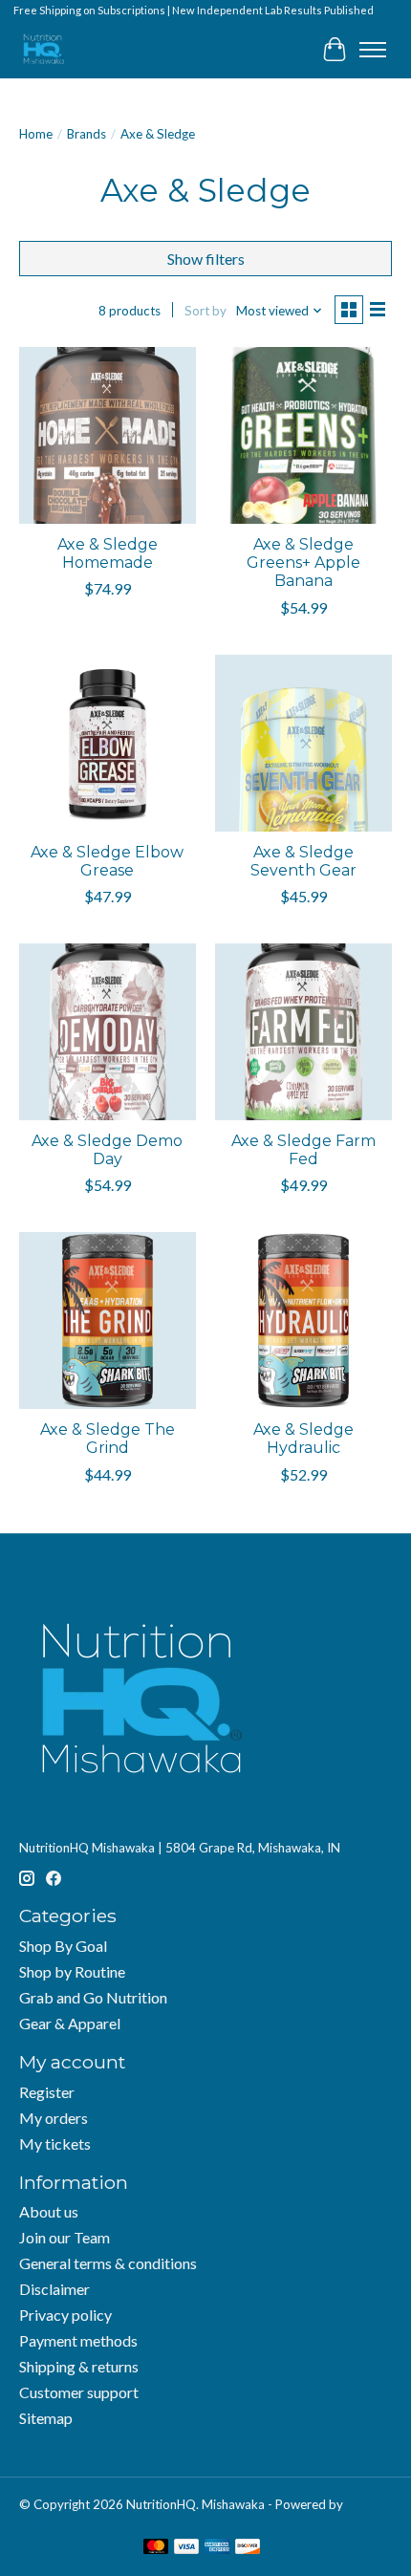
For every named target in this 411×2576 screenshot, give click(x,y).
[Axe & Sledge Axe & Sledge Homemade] (108, 435)
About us (49, 2211)
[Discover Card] (248, 2548)
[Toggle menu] (373, 50)
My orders (54, 2118)
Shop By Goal (63, 1946)
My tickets (55, 2143)
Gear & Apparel (70, 2023)
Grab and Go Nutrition (93, 1997)
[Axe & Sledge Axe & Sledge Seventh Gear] (303, 743)
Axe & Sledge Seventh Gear (303, 861)
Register (47, 2092)
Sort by (205, 311)
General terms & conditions (108, 2263)
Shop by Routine (72, 1971)
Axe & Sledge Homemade (108, 553)
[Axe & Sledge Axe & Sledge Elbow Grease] (108, 743)
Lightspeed (50, 2520)
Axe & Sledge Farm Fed (303, 1150)
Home (36, 134)
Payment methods (78, 2340)
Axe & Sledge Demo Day (107, 1150)
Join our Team (65, 2237)
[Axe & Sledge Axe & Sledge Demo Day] (108, 1032)
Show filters (206, 259)
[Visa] (186, 2548)
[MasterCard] (156, 2548)
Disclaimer (54, 2289)
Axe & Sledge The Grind (108, 1439)
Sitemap (46, 2418)
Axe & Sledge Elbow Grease (107, 861)
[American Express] (217, 2548)
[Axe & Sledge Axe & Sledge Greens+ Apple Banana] (303, 435)
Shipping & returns (79, 2366)
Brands (87, 134)
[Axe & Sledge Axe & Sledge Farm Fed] (303, 1032)
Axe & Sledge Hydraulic (303, 1439)
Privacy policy (65, 2315)
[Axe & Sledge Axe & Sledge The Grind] (108, 1320)
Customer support (79, 2392)
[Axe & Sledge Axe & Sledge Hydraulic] (303, 1320)
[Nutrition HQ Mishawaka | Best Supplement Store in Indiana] (43, 49)
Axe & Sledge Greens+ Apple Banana (303, 563)
